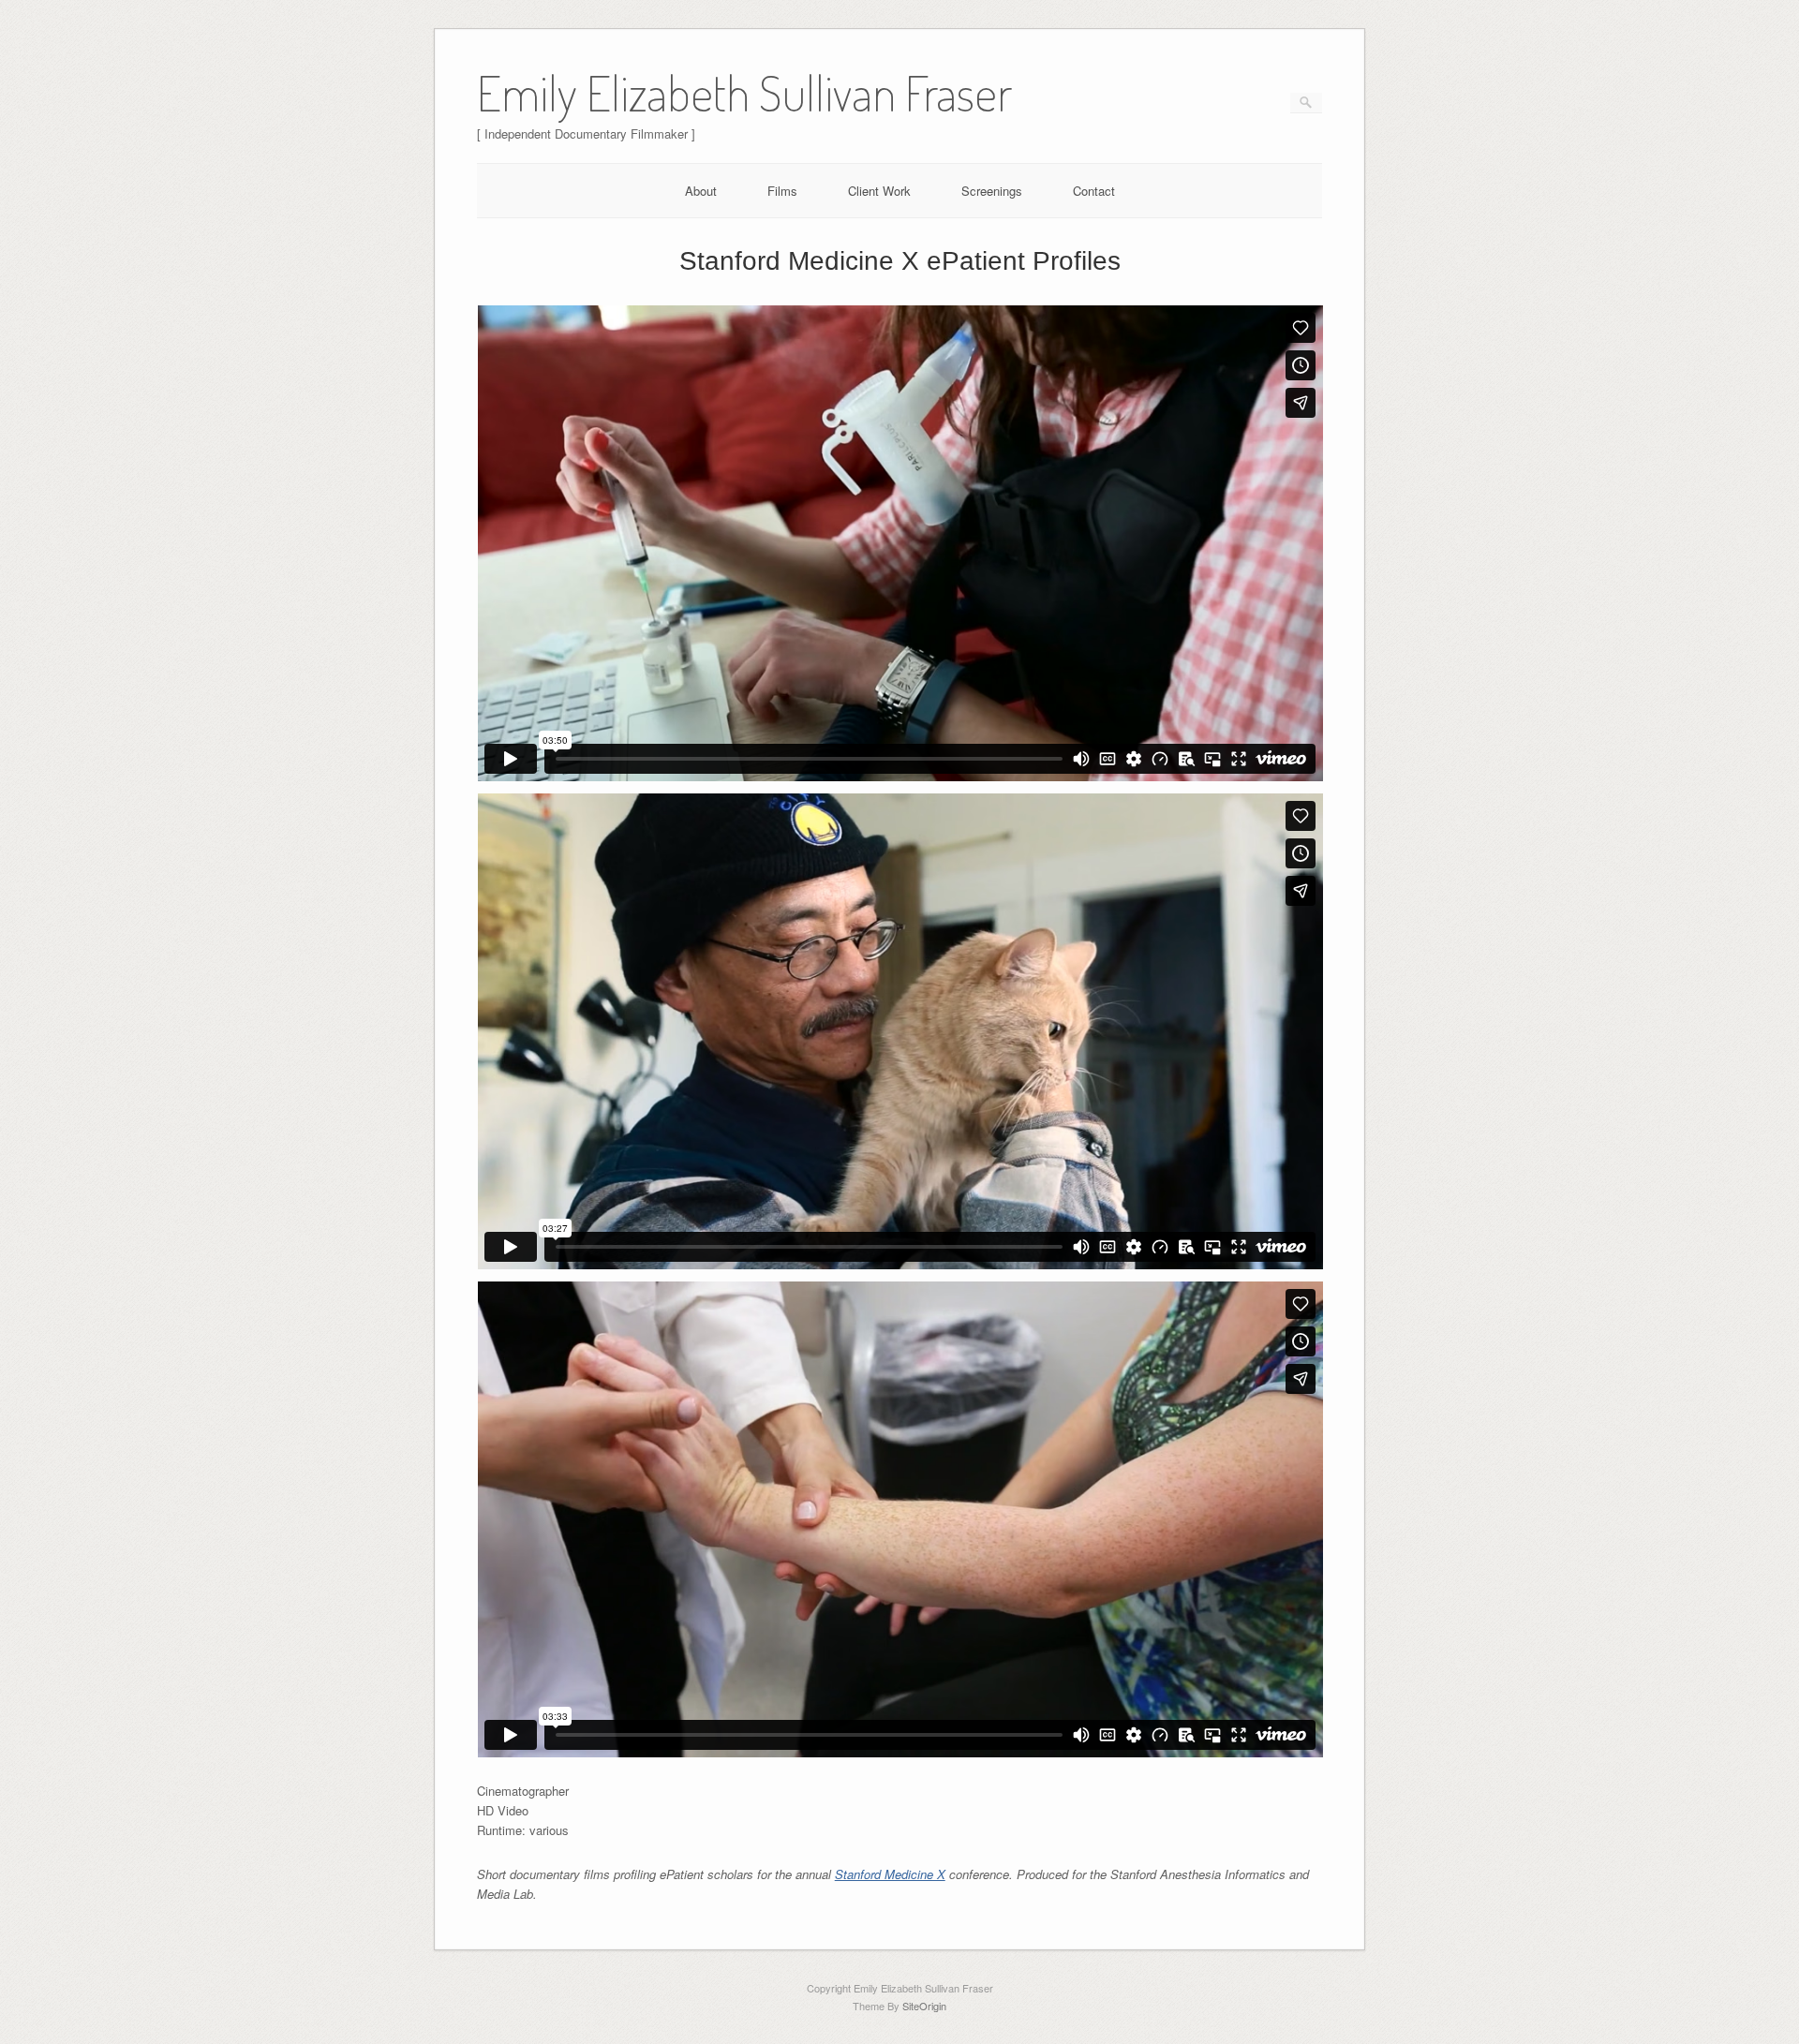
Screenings (992, 191)
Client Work (879, 191)
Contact (1094, 191)
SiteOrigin (924, 2006)
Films (782, 191)
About (701, 191)
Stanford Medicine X (890, 1874)
